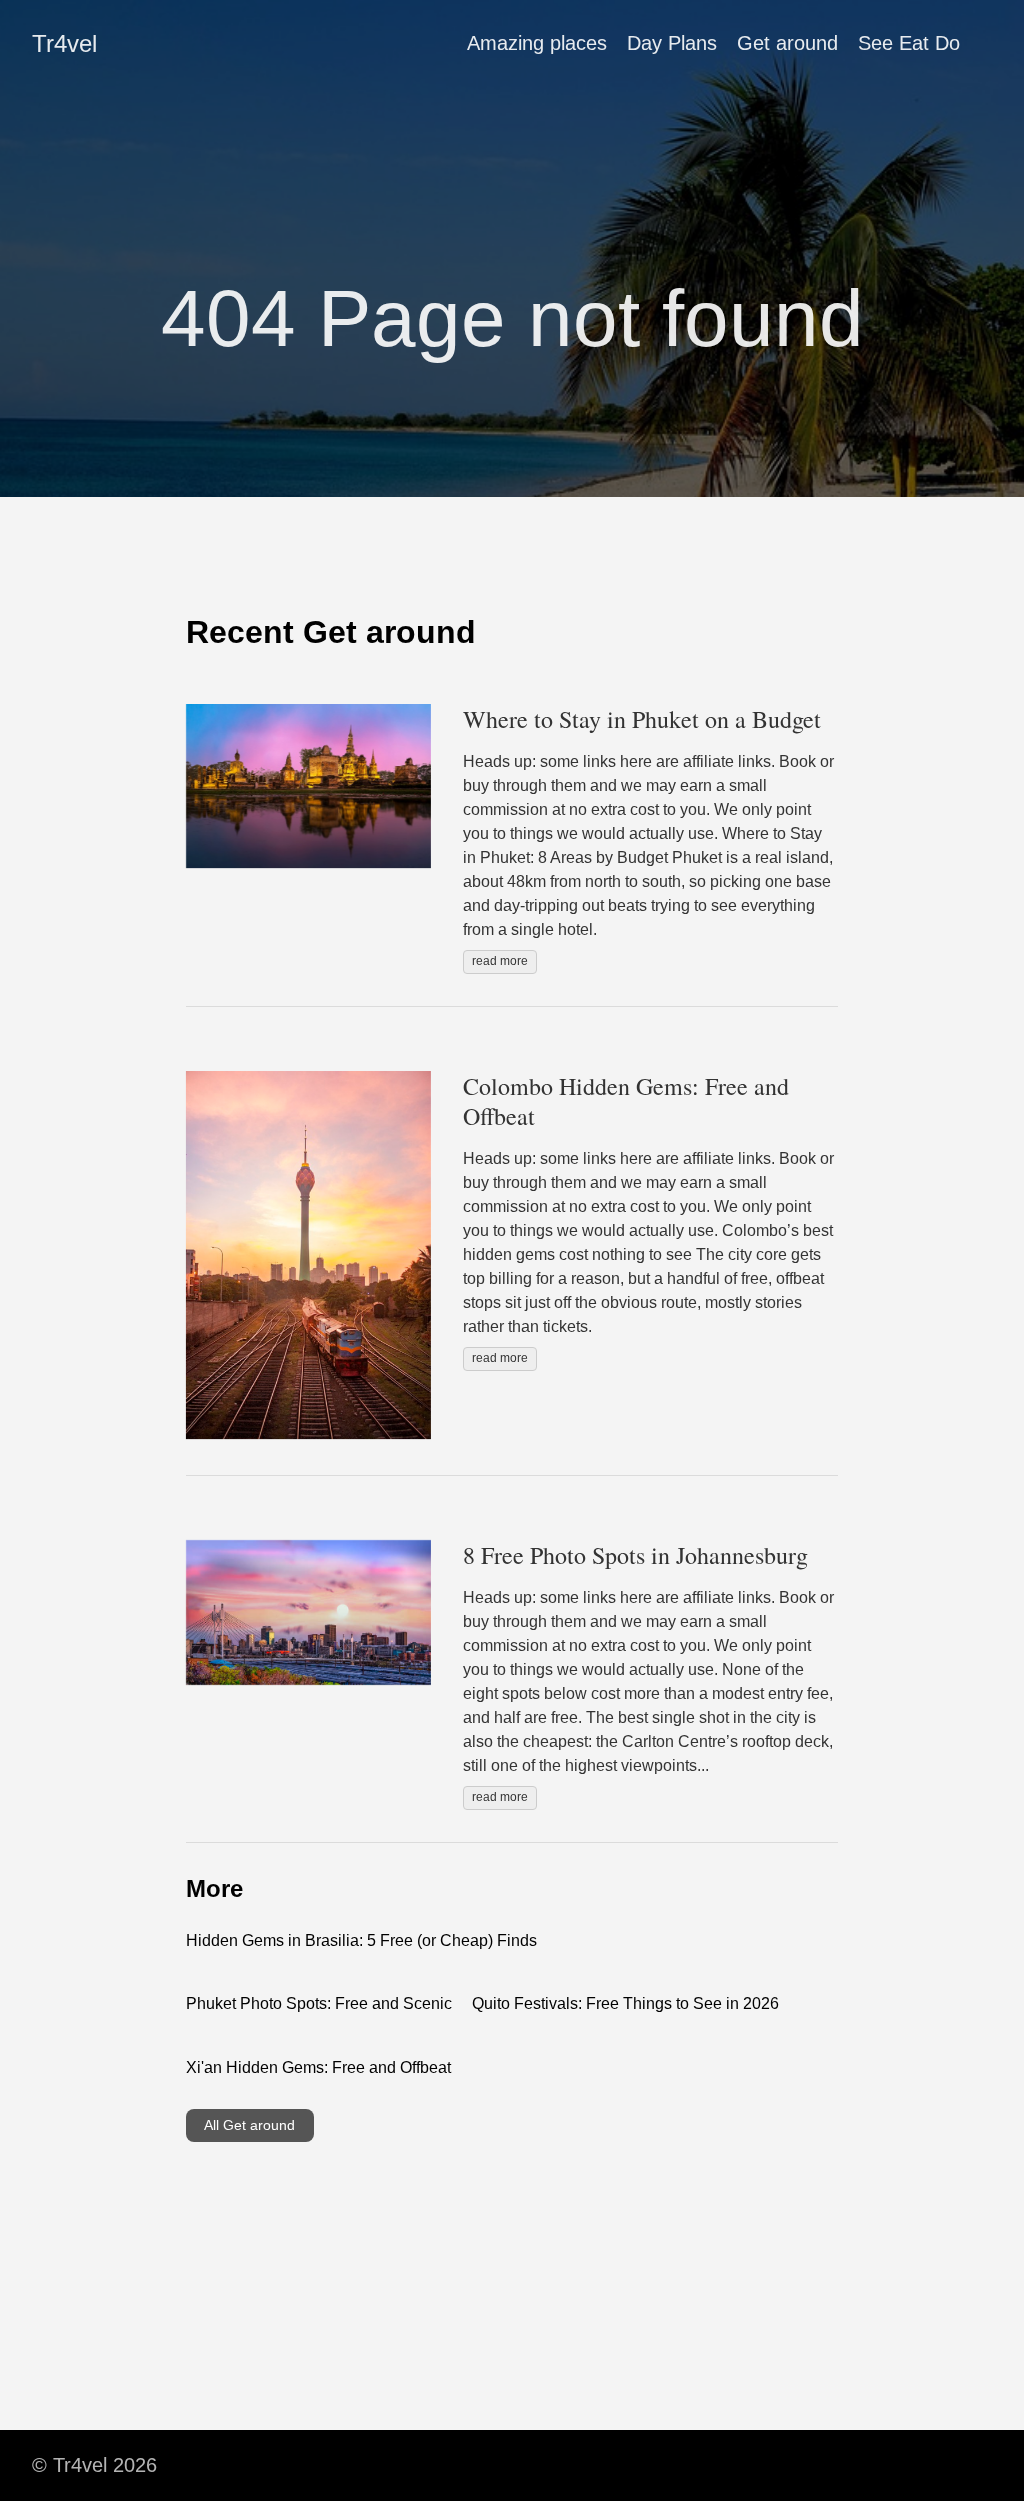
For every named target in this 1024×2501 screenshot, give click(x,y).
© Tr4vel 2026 (94, 2465)
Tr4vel (64, 43)
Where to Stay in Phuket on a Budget (642, 719)
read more (500, 961)
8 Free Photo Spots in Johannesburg (635, 1555)
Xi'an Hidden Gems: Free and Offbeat (318, 2067)
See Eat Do (909, 43)
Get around (787, 43)
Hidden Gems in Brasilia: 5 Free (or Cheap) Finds (361, 1940)
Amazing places (537, 43)
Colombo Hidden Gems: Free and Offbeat (626, 1101)
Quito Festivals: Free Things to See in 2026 (625, 2003)
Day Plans (672, 43)
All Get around (249, 2125)
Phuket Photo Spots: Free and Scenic (319, 2003)
